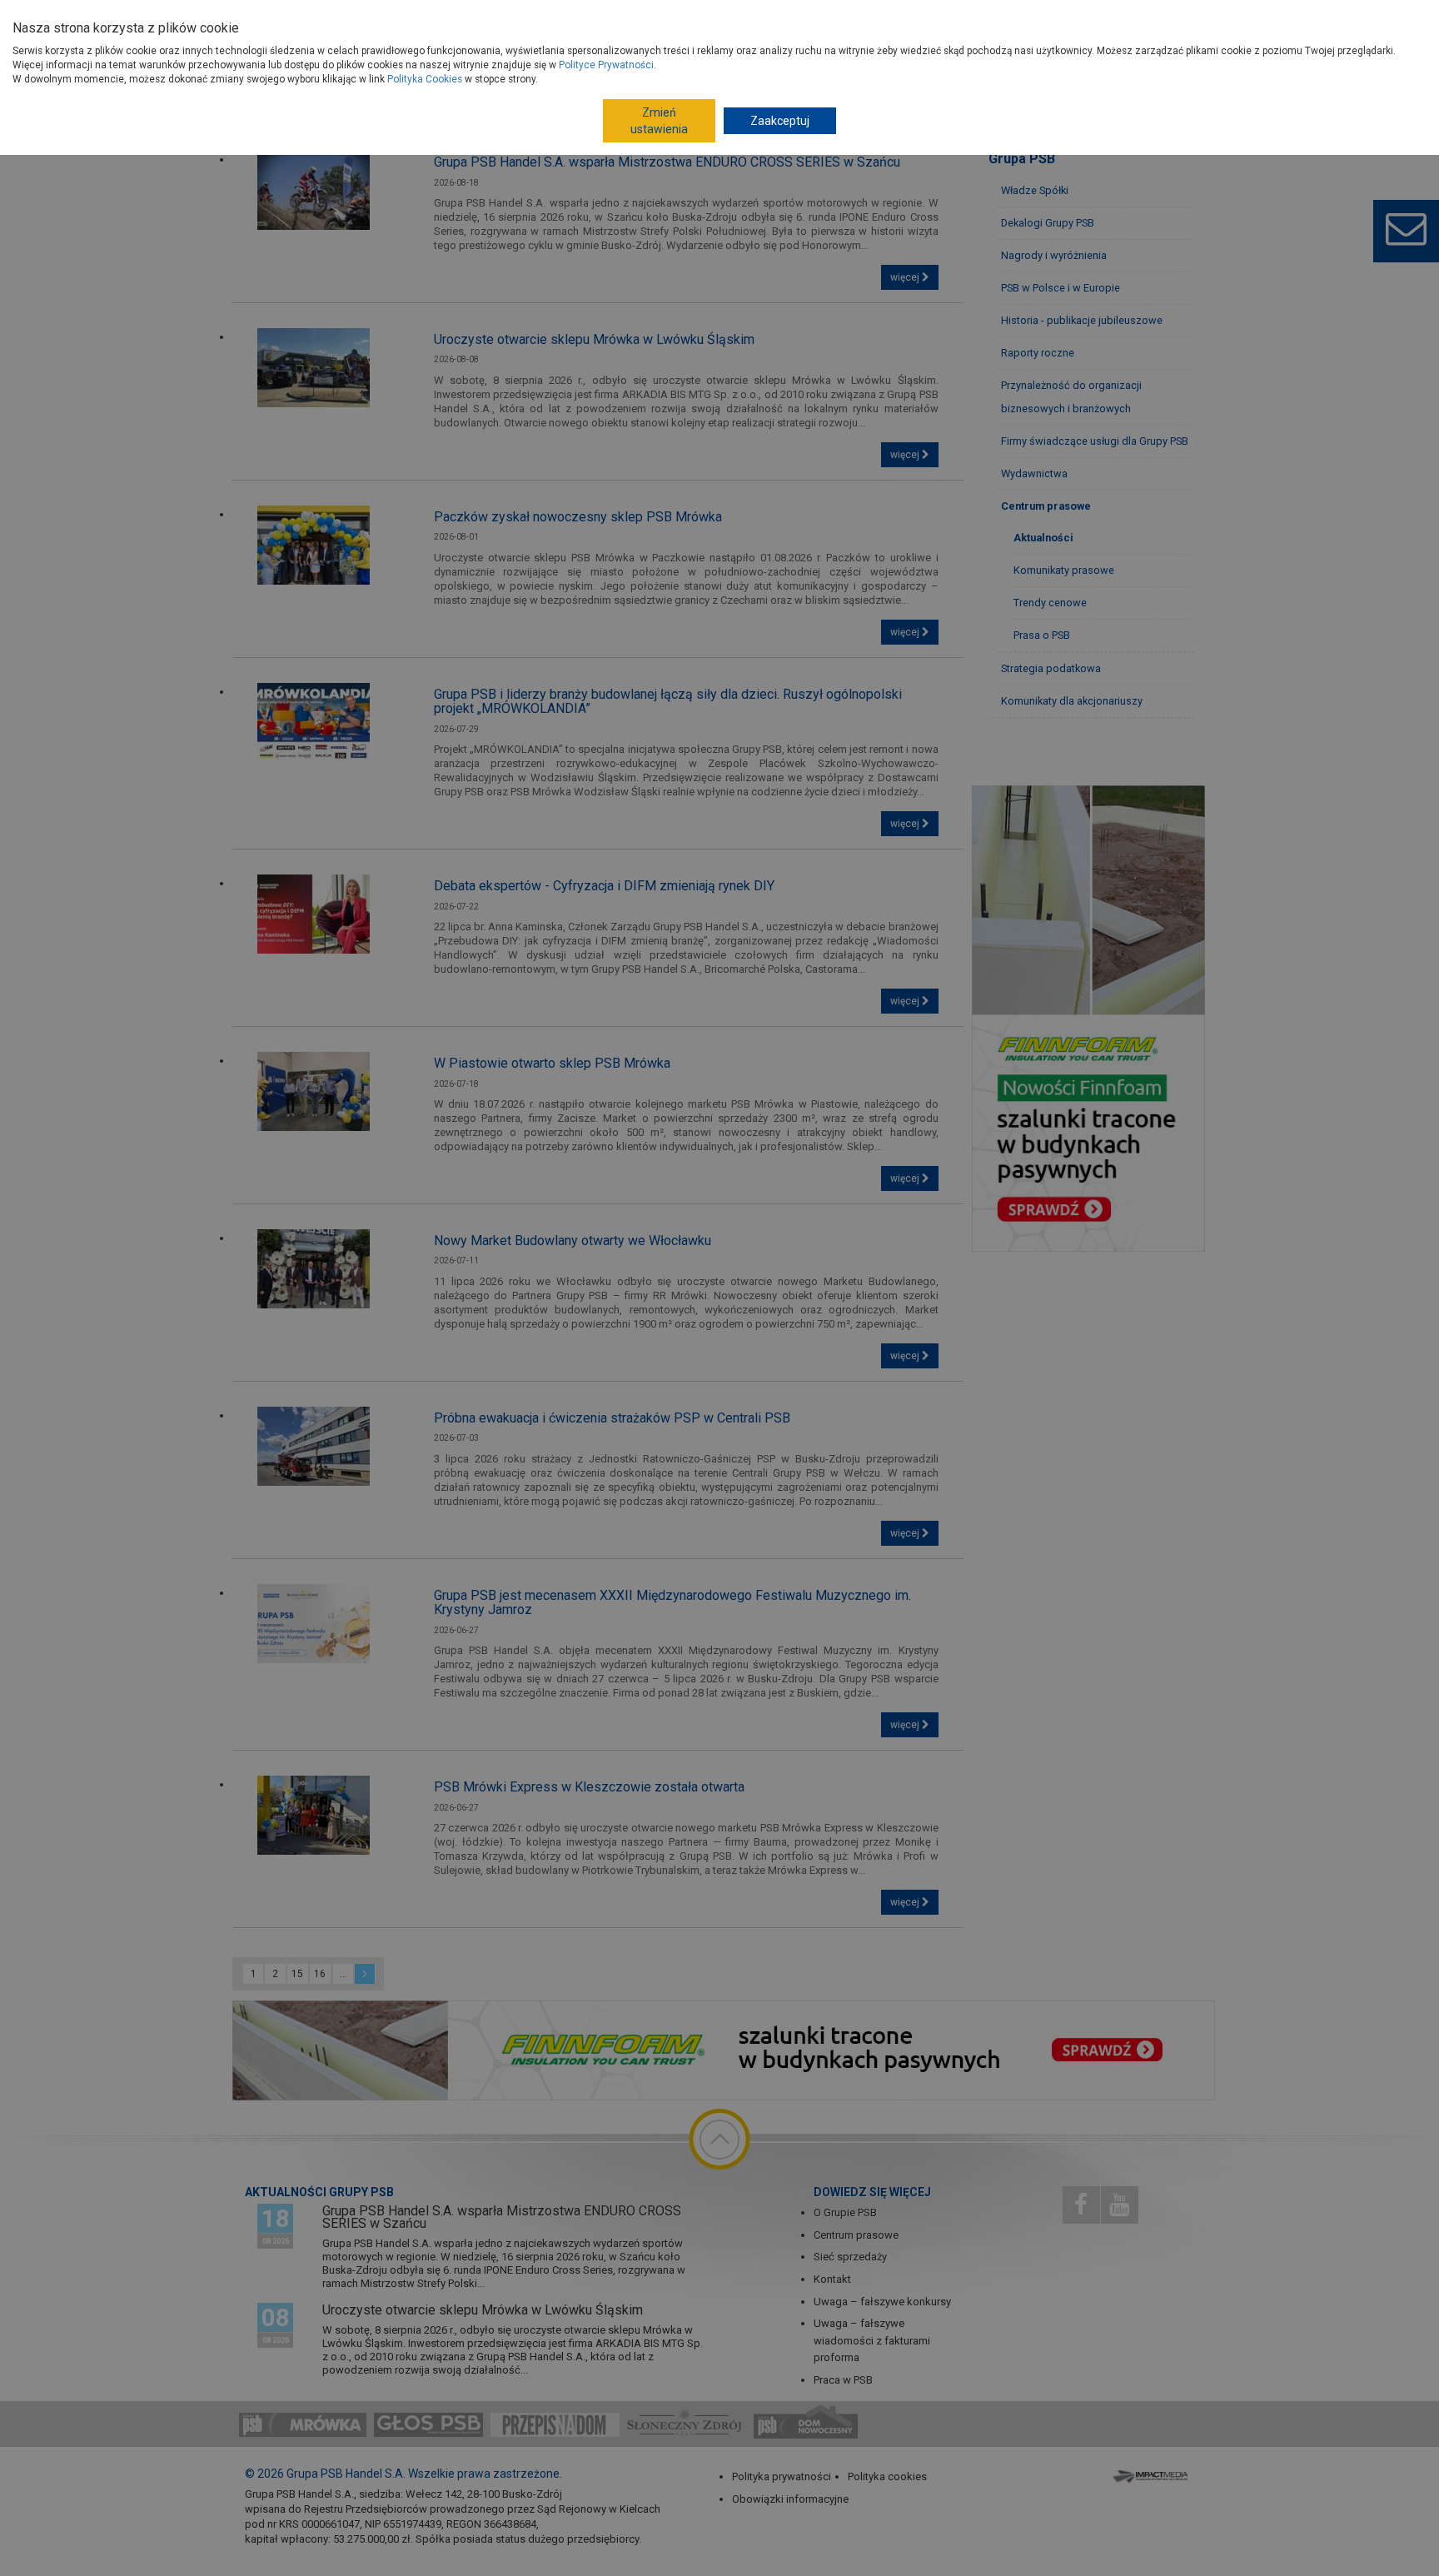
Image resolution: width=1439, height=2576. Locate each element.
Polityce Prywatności (606, 65)
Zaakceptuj (780, 121)
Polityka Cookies (425, 79)
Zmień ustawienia (659, 121)
